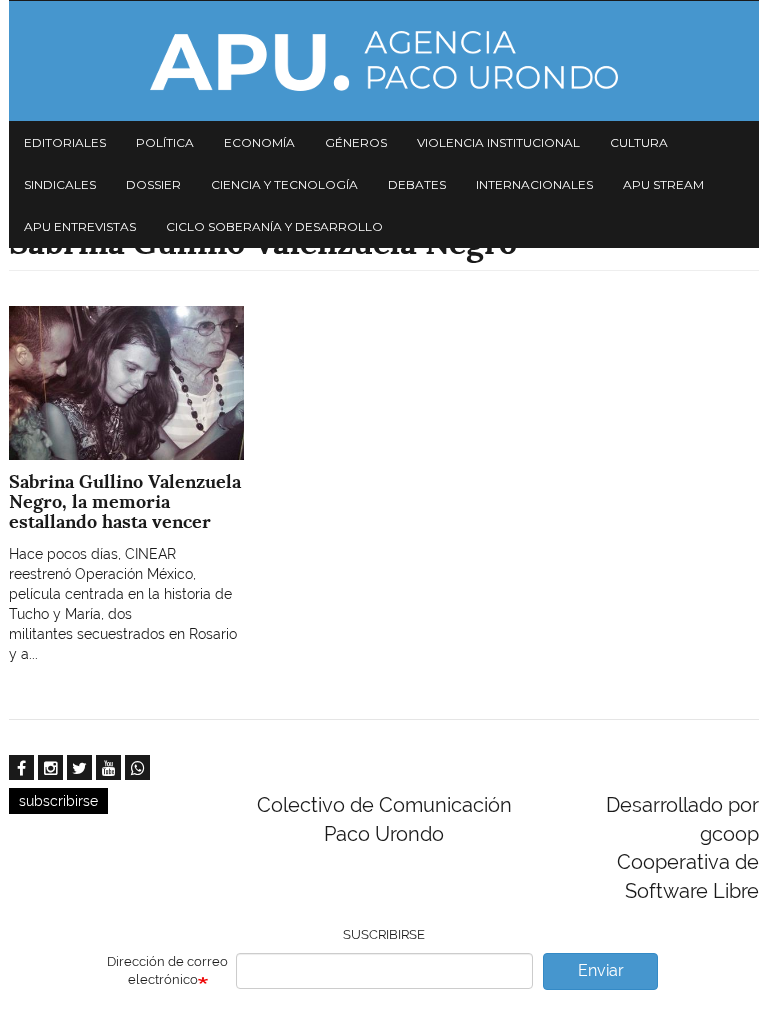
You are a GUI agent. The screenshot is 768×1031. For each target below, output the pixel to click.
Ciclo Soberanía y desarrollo (274, 226)
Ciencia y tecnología (284, 184)
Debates (417, 184)
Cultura (639, 142)
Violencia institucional (498, 142)
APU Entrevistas (80, 226)
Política (165, 142)
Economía (259, 142)
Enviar (601, 970)
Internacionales (534, 184)
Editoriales (65, 142)
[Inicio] (384, 61)
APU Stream (663, 184)
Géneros (356, 142)
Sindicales (60, 184)
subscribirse (58, 801)
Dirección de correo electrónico (167, 971)
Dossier (153, 184)
